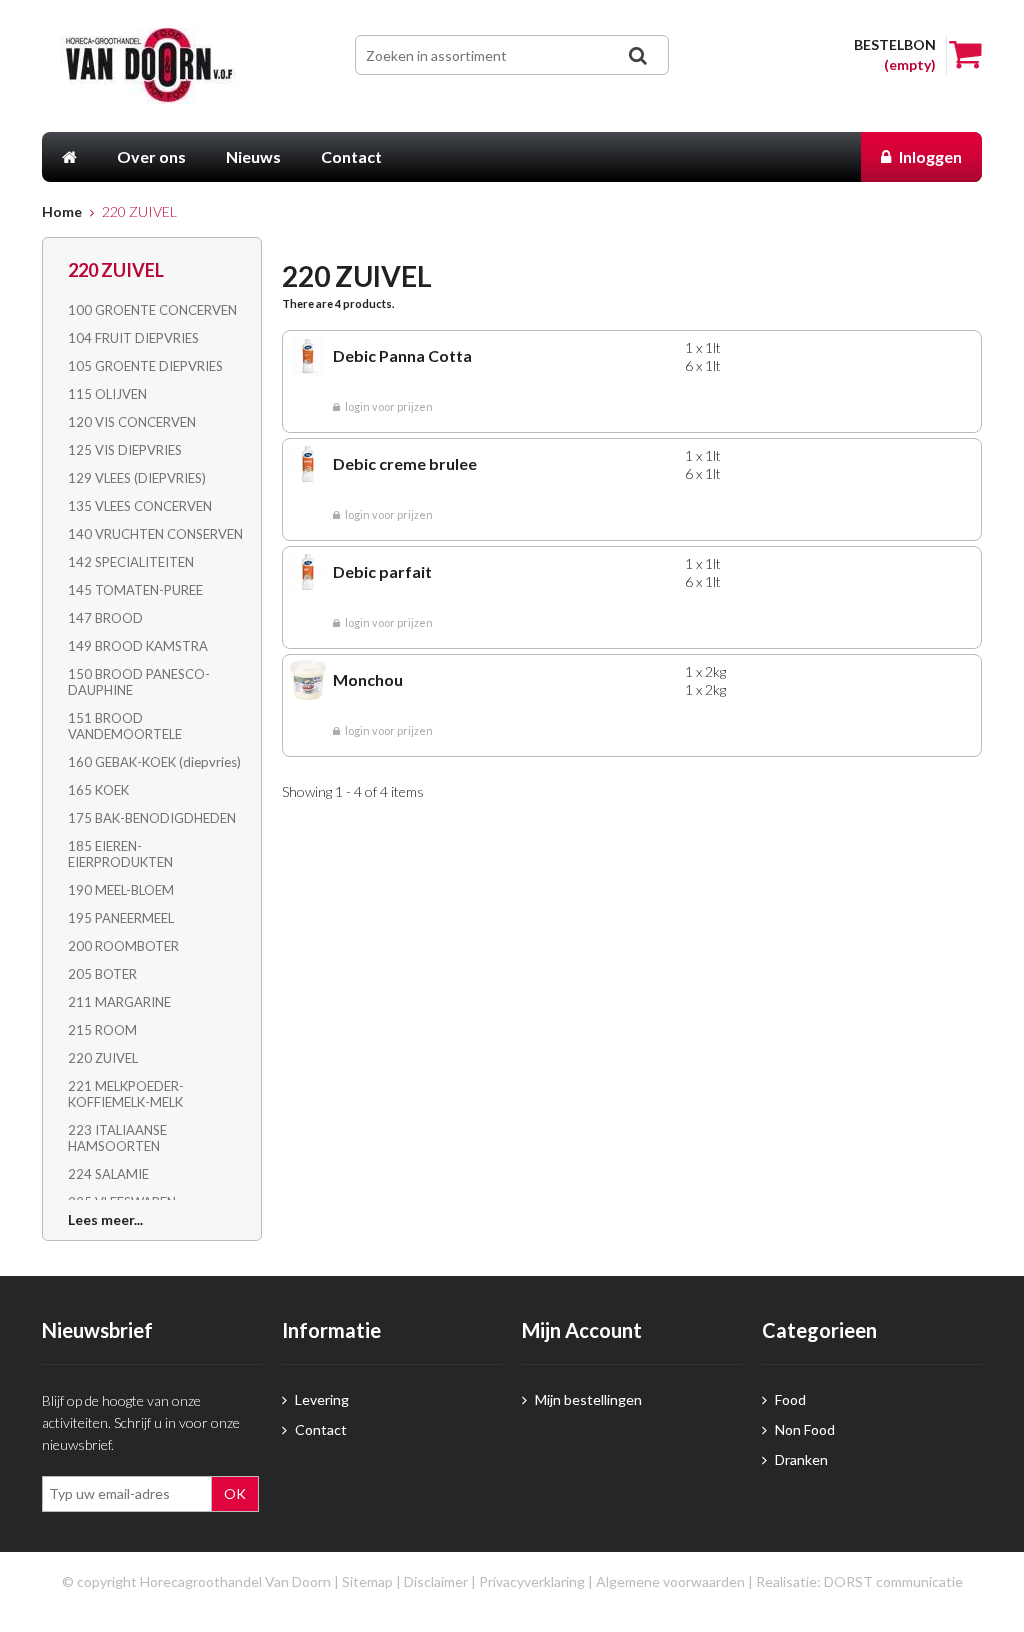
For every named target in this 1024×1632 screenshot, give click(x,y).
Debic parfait (382, 571)
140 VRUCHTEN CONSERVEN (155, 534)
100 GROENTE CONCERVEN (152, 310)
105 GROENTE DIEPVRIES (145, 366)
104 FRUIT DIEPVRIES (133, 338)
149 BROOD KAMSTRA (138, 646)
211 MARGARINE (119, 1002)
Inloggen (929, 156)
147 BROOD (105, 618)
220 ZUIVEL (103, 1058)
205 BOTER (102, 974)
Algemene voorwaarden (670, 1581)
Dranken (800, 1459)
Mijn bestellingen (587, 1399)
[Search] (638, 55)
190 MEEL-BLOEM (121, 890)
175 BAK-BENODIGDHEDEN (152, 818)
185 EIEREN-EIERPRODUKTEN (120, 854)
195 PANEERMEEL (121, 918)
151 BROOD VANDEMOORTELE (125, 726)
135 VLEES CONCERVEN (140, 506)
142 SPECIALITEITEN (131, 562)
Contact (319, 1429)
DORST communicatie (893, 1581)
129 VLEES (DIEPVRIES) (137, 478)
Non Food (803, 1429)
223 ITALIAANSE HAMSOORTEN (117, 1138)
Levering (320, 1399)
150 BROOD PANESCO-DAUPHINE (139, 682)
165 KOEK (98, 790)
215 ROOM (102, 1030)
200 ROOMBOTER (123, 946)
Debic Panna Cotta (402, 355)
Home (62, 211)
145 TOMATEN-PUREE (135, 590)
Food (789, 1399)
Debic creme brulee (405, 463)
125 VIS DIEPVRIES (125, 450)
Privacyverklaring (532, 1581)
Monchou (368, 679)
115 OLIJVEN (107, 394)
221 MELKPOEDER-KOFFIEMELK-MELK (126, 1094)
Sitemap (367, 1581)
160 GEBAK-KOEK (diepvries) (154, 762)
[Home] (69, 157)
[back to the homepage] (159, 66)
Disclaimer (436, 1581)
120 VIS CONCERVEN (132, 422)
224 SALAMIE (108, 1174)
